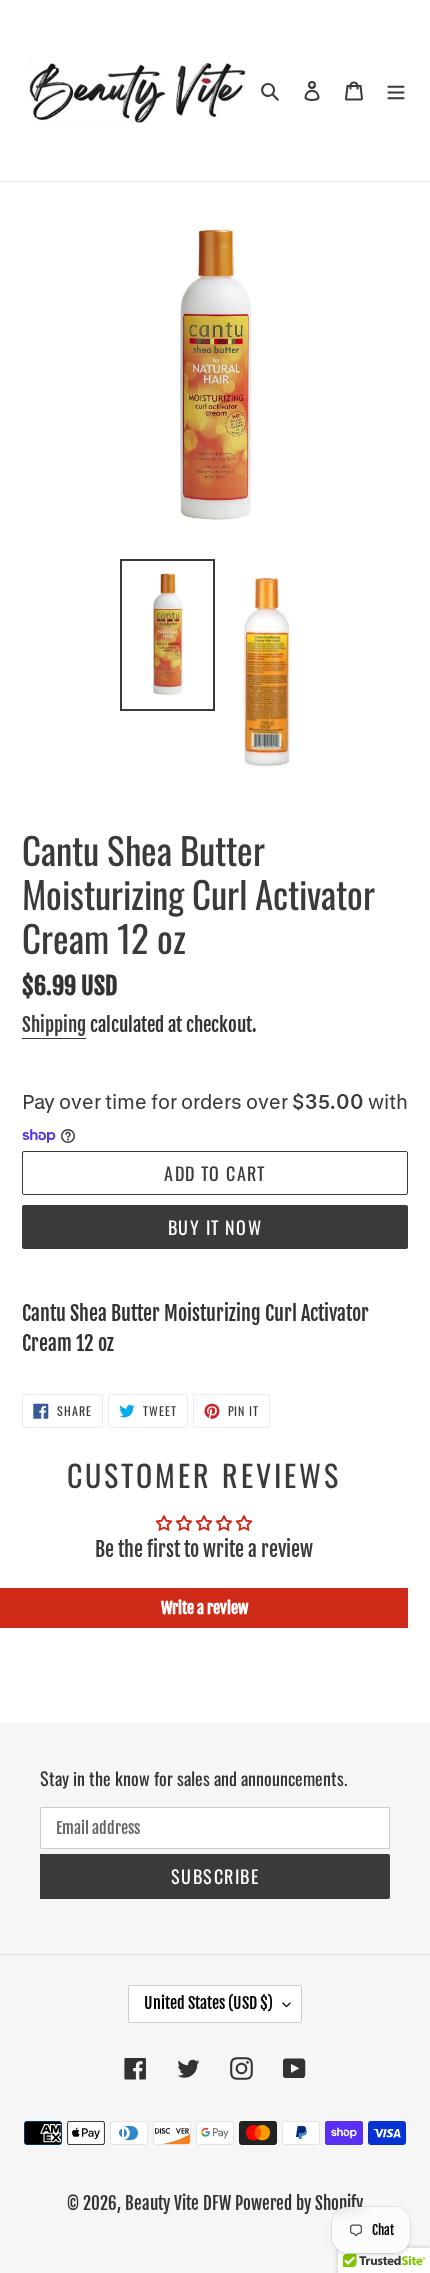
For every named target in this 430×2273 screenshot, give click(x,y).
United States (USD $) (208, 2003)
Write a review (204, 1608)
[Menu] (396, 91)
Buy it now (215, 1227)
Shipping (54, 1025)
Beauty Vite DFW (178, 2203)
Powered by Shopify (299, 2203)
